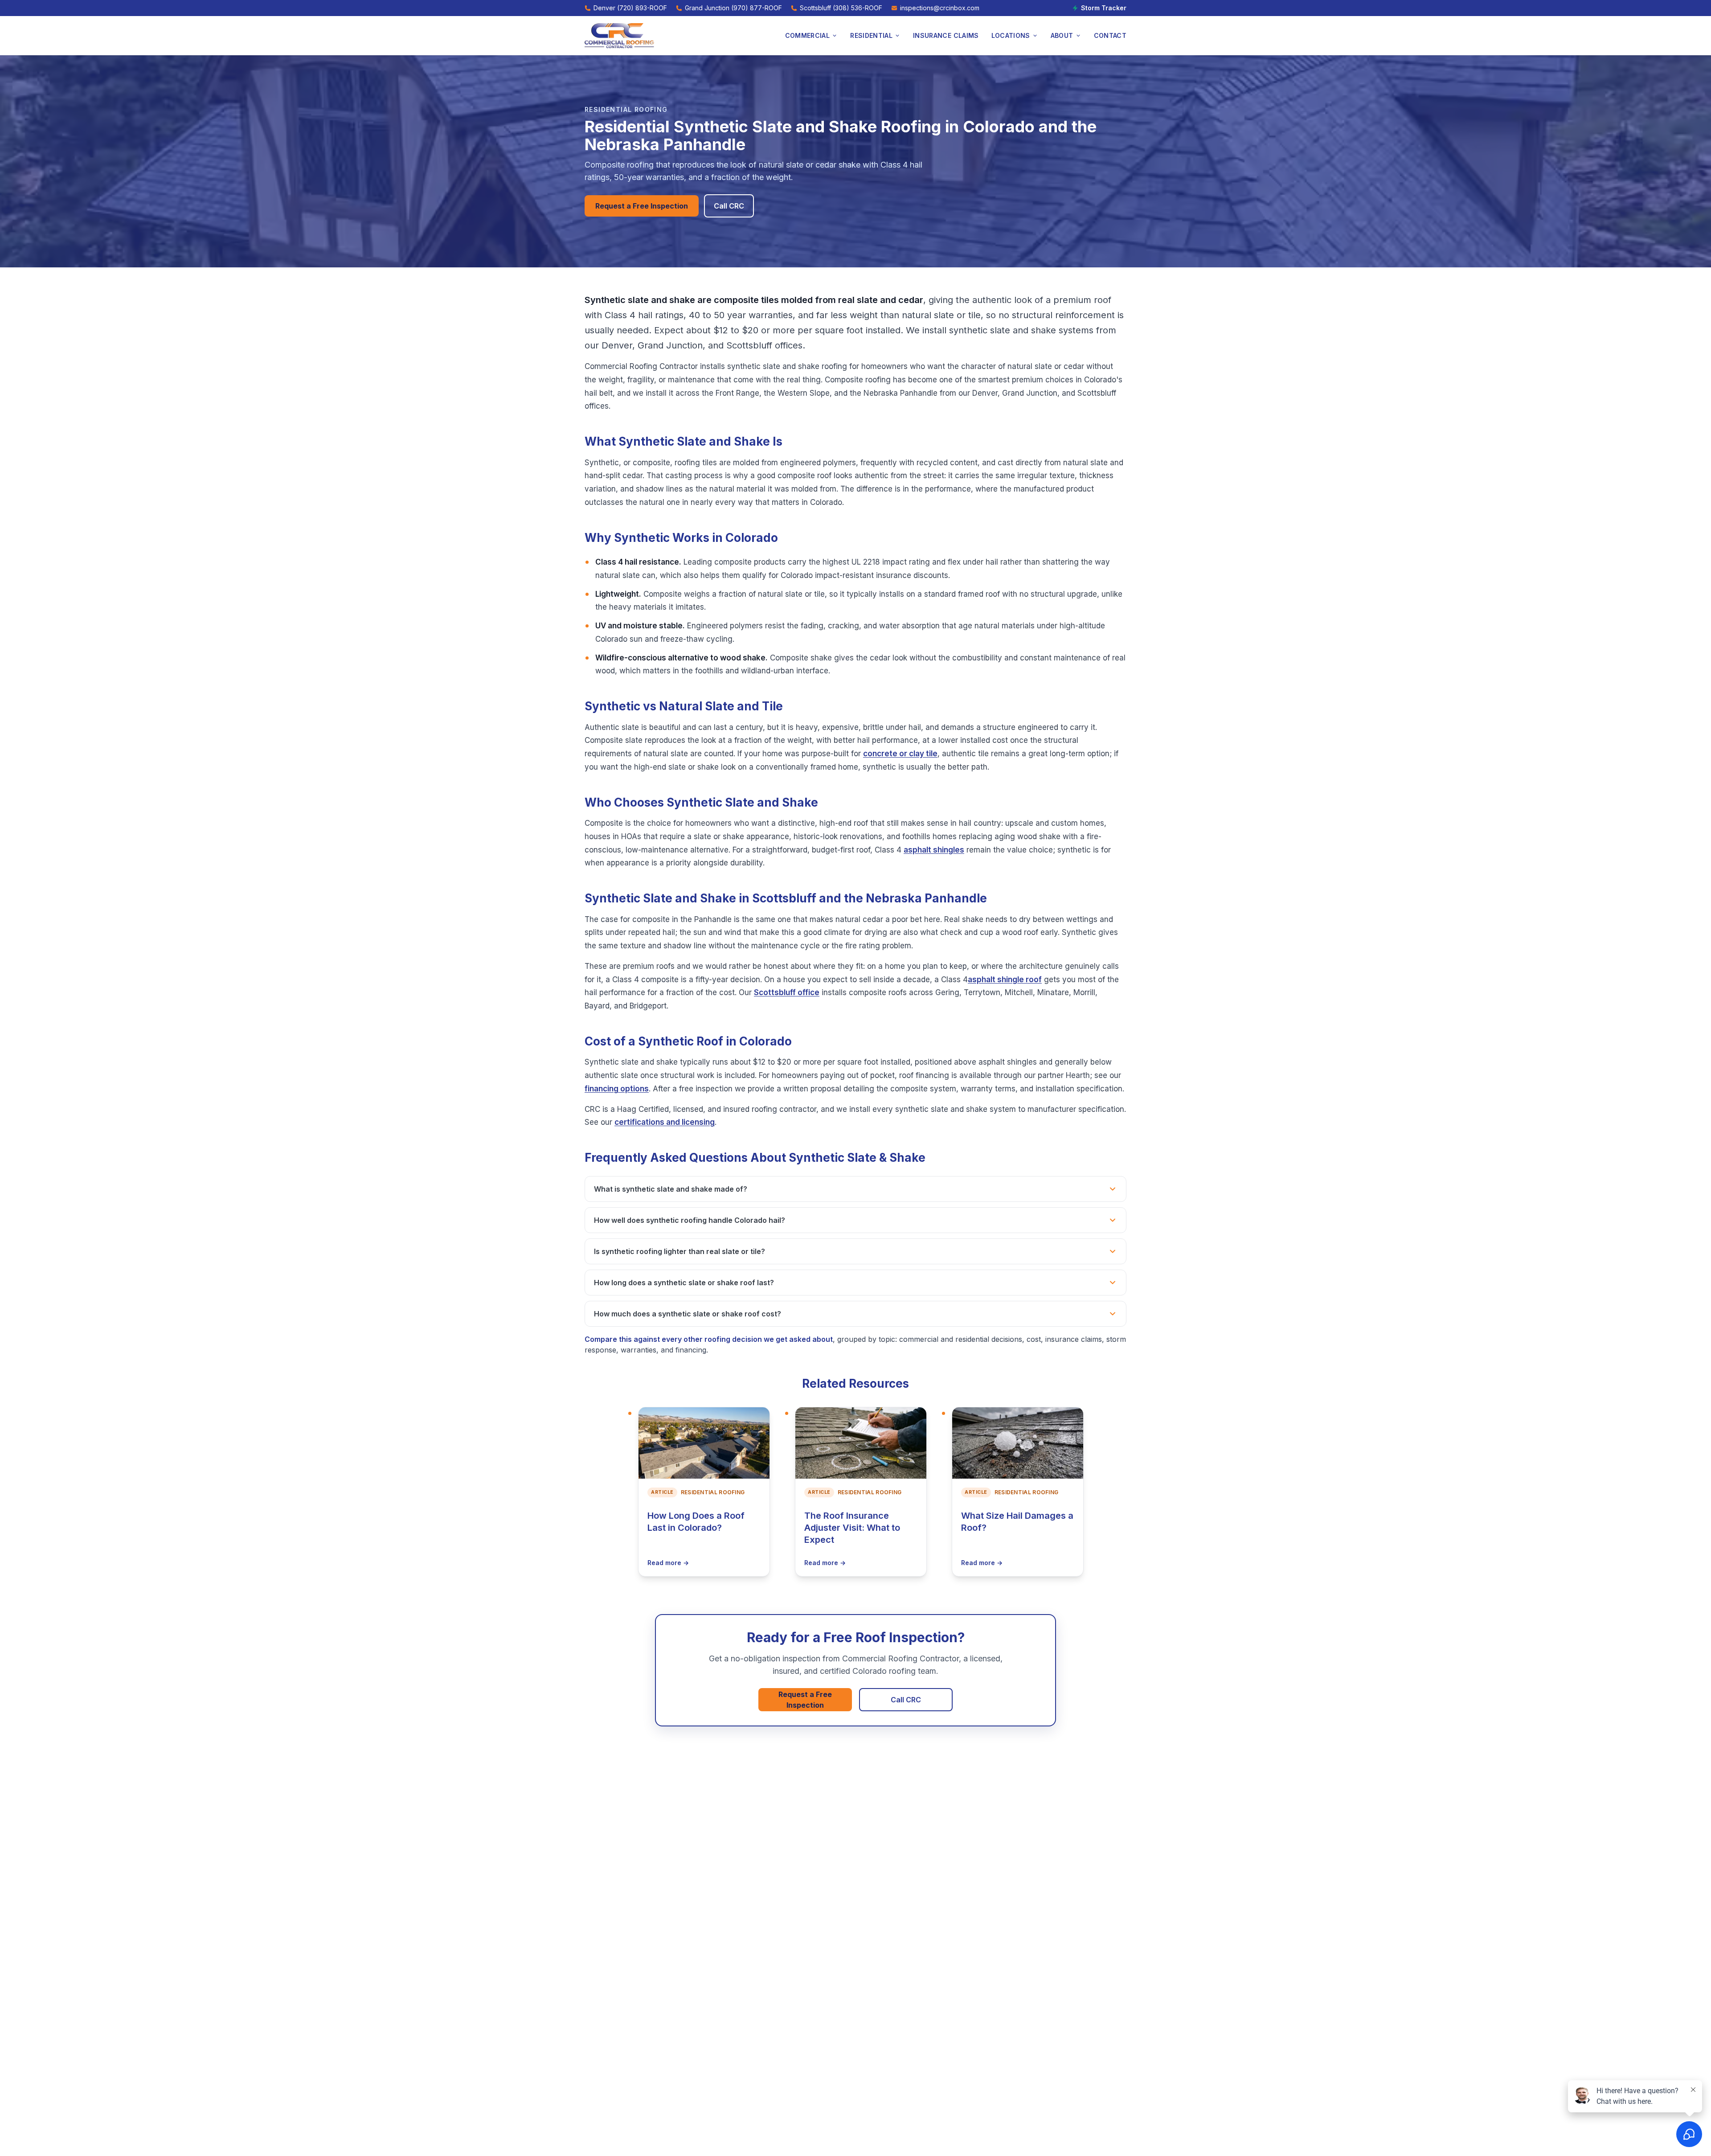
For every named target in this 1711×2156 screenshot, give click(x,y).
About (1062, 35)
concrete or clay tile (900, 754)
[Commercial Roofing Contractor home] (619, 36)
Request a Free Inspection (642, 206)
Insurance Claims (946, 35)
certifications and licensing (665, 1122)
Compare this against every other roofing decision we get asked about (709, 1339)
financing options (617, 1089)
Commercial (808, 35)
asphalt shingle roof (1005, 980)
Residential (871, 35)
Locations (1011, 35)
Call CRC (729, 206)
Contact (1110, 35)
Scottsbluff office (787, 992)
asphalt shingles (934, 850)
